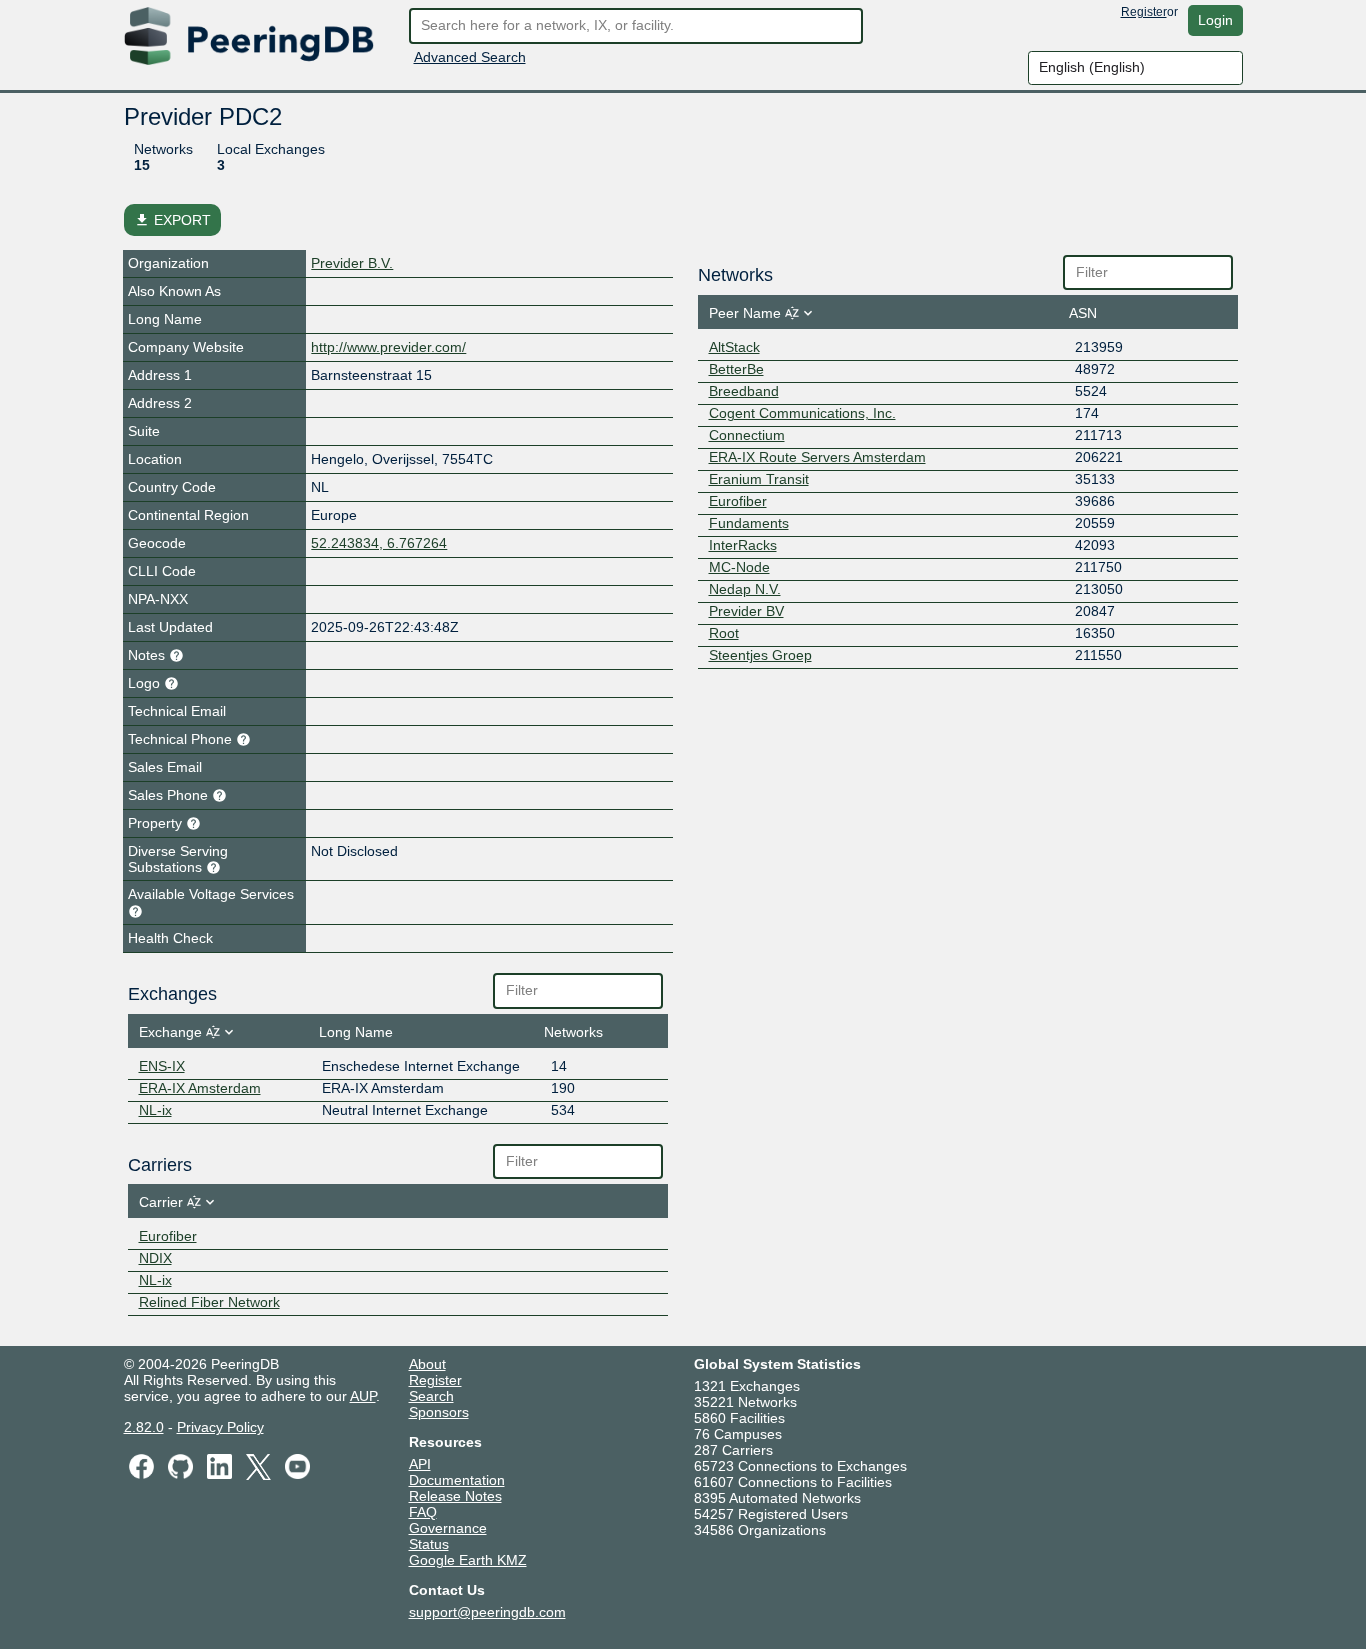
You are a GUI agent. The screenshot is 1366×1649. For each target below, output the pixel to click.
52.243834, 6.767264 (379, 543)
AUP (363, 1396)
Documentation (457, 1480)
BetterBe (736, 369)
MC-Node (739, 567)
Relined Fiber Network (209, 1302)
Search (431, 1396)
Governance (448, 1528)
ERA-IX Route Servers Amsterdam (817, 457)
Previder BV (746, 611)
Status (429, 1544)
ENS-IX (162, 1066)
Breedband (744, 391)
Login (1215, 20)
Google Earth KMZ (468, 1560)
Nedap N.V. (745, 589)
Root (724, 633)
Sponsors (439, 1412)
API (420, 1464)
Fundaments (749, 523)
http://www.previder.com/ (388, 347)
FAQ (423, 1512)
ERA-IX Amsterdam (200, 1088)
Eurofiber (168, 1236)
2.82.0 (144, 1427)
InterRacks (743, 545)
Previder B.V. (352, 263)
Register (1144, 12)
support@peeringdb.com (487, 1612)
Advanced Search (470, 57)
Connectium (747, 435)
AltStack (734, 347)
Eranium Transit (759, 479)
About (427, 1364)
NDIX (155, 1258)
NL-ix (155, 1110)
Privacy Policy (220, 1427)
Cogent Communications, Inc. (802, 413)
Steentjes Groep (760, 655)
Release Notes (455, 1496)
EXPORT (172, 220)
